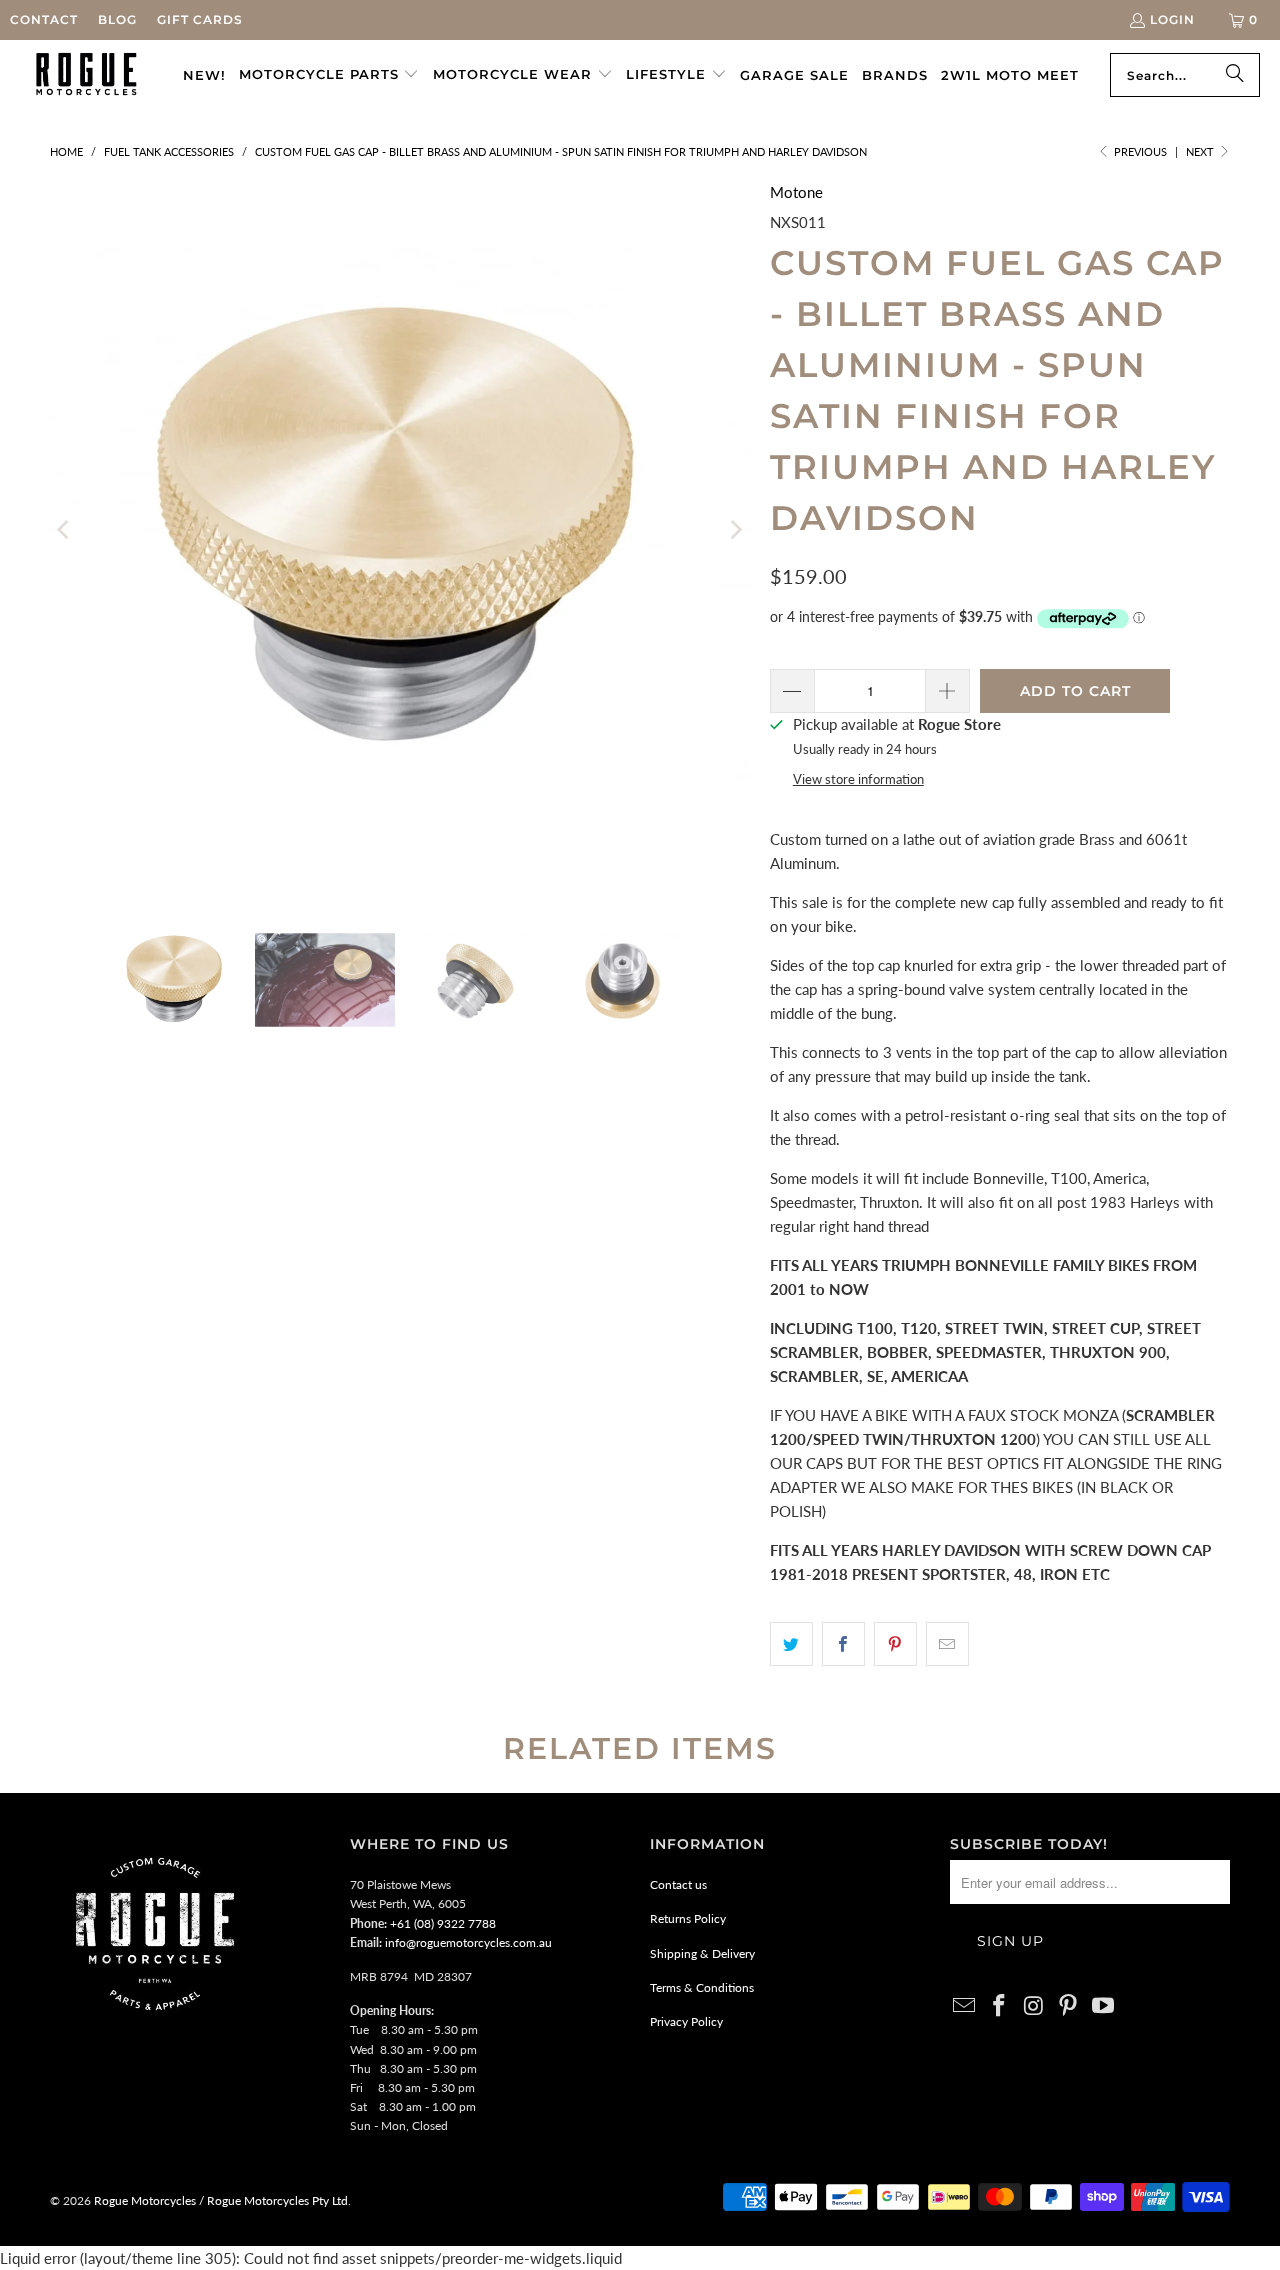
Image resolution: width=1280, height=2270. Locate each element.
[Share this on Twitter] (791, 1644)
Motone (796, 192)
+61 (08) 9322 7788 (443, 1923)
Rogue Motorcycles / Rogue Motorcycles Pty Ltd (219, 2200)
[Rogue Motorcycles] (86, 75)
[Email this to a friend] (947, 1644)
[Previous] (65, 530)
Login (1172, 19)
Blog (117, 19)
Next (1201, 151)
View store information (858, 779)
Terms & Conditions (702, 1987)
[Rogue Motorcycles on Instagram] (1034, 2006)
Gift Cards (200, 19)
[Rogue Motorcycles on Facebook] (1000, 2006)
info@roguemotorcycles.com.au (468, 1942)
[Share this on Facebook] (843, 1644)
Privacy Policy (686, 2021)
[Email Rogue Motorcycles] (965, 2006)
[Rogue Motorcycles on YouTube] (1104, 2006)
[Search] (1235, 75)
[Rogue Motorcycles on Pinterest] (1069, 2006)
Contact (44, 19)
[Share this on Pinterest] (895, 1644)
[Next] (735, 530)
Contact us (678, 1884)
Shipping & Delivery (702, 1953)
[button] (329, 75)
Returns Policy (688, 1918)
